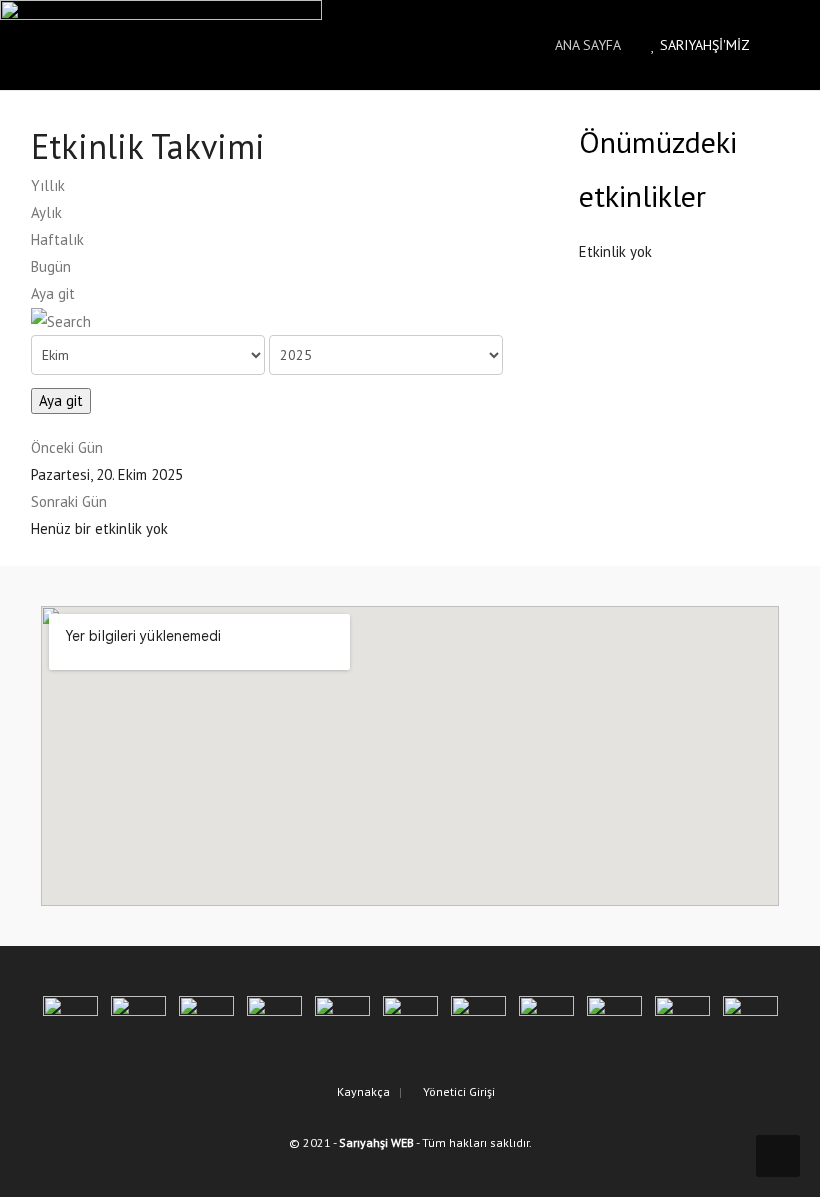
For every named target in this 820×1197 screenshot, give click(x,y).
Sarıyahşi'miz (703, 45)
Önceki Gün (67, 447)
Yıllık (48, 185)
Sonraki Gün (69, 501)
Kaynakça (362, 1091)
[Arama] (61, 320)
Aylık (46, 212)
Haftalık (57, 239)
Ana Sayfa (586, 45)
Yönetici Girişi (457, 1091)
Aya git (53, 293)
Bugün (51, 266)
